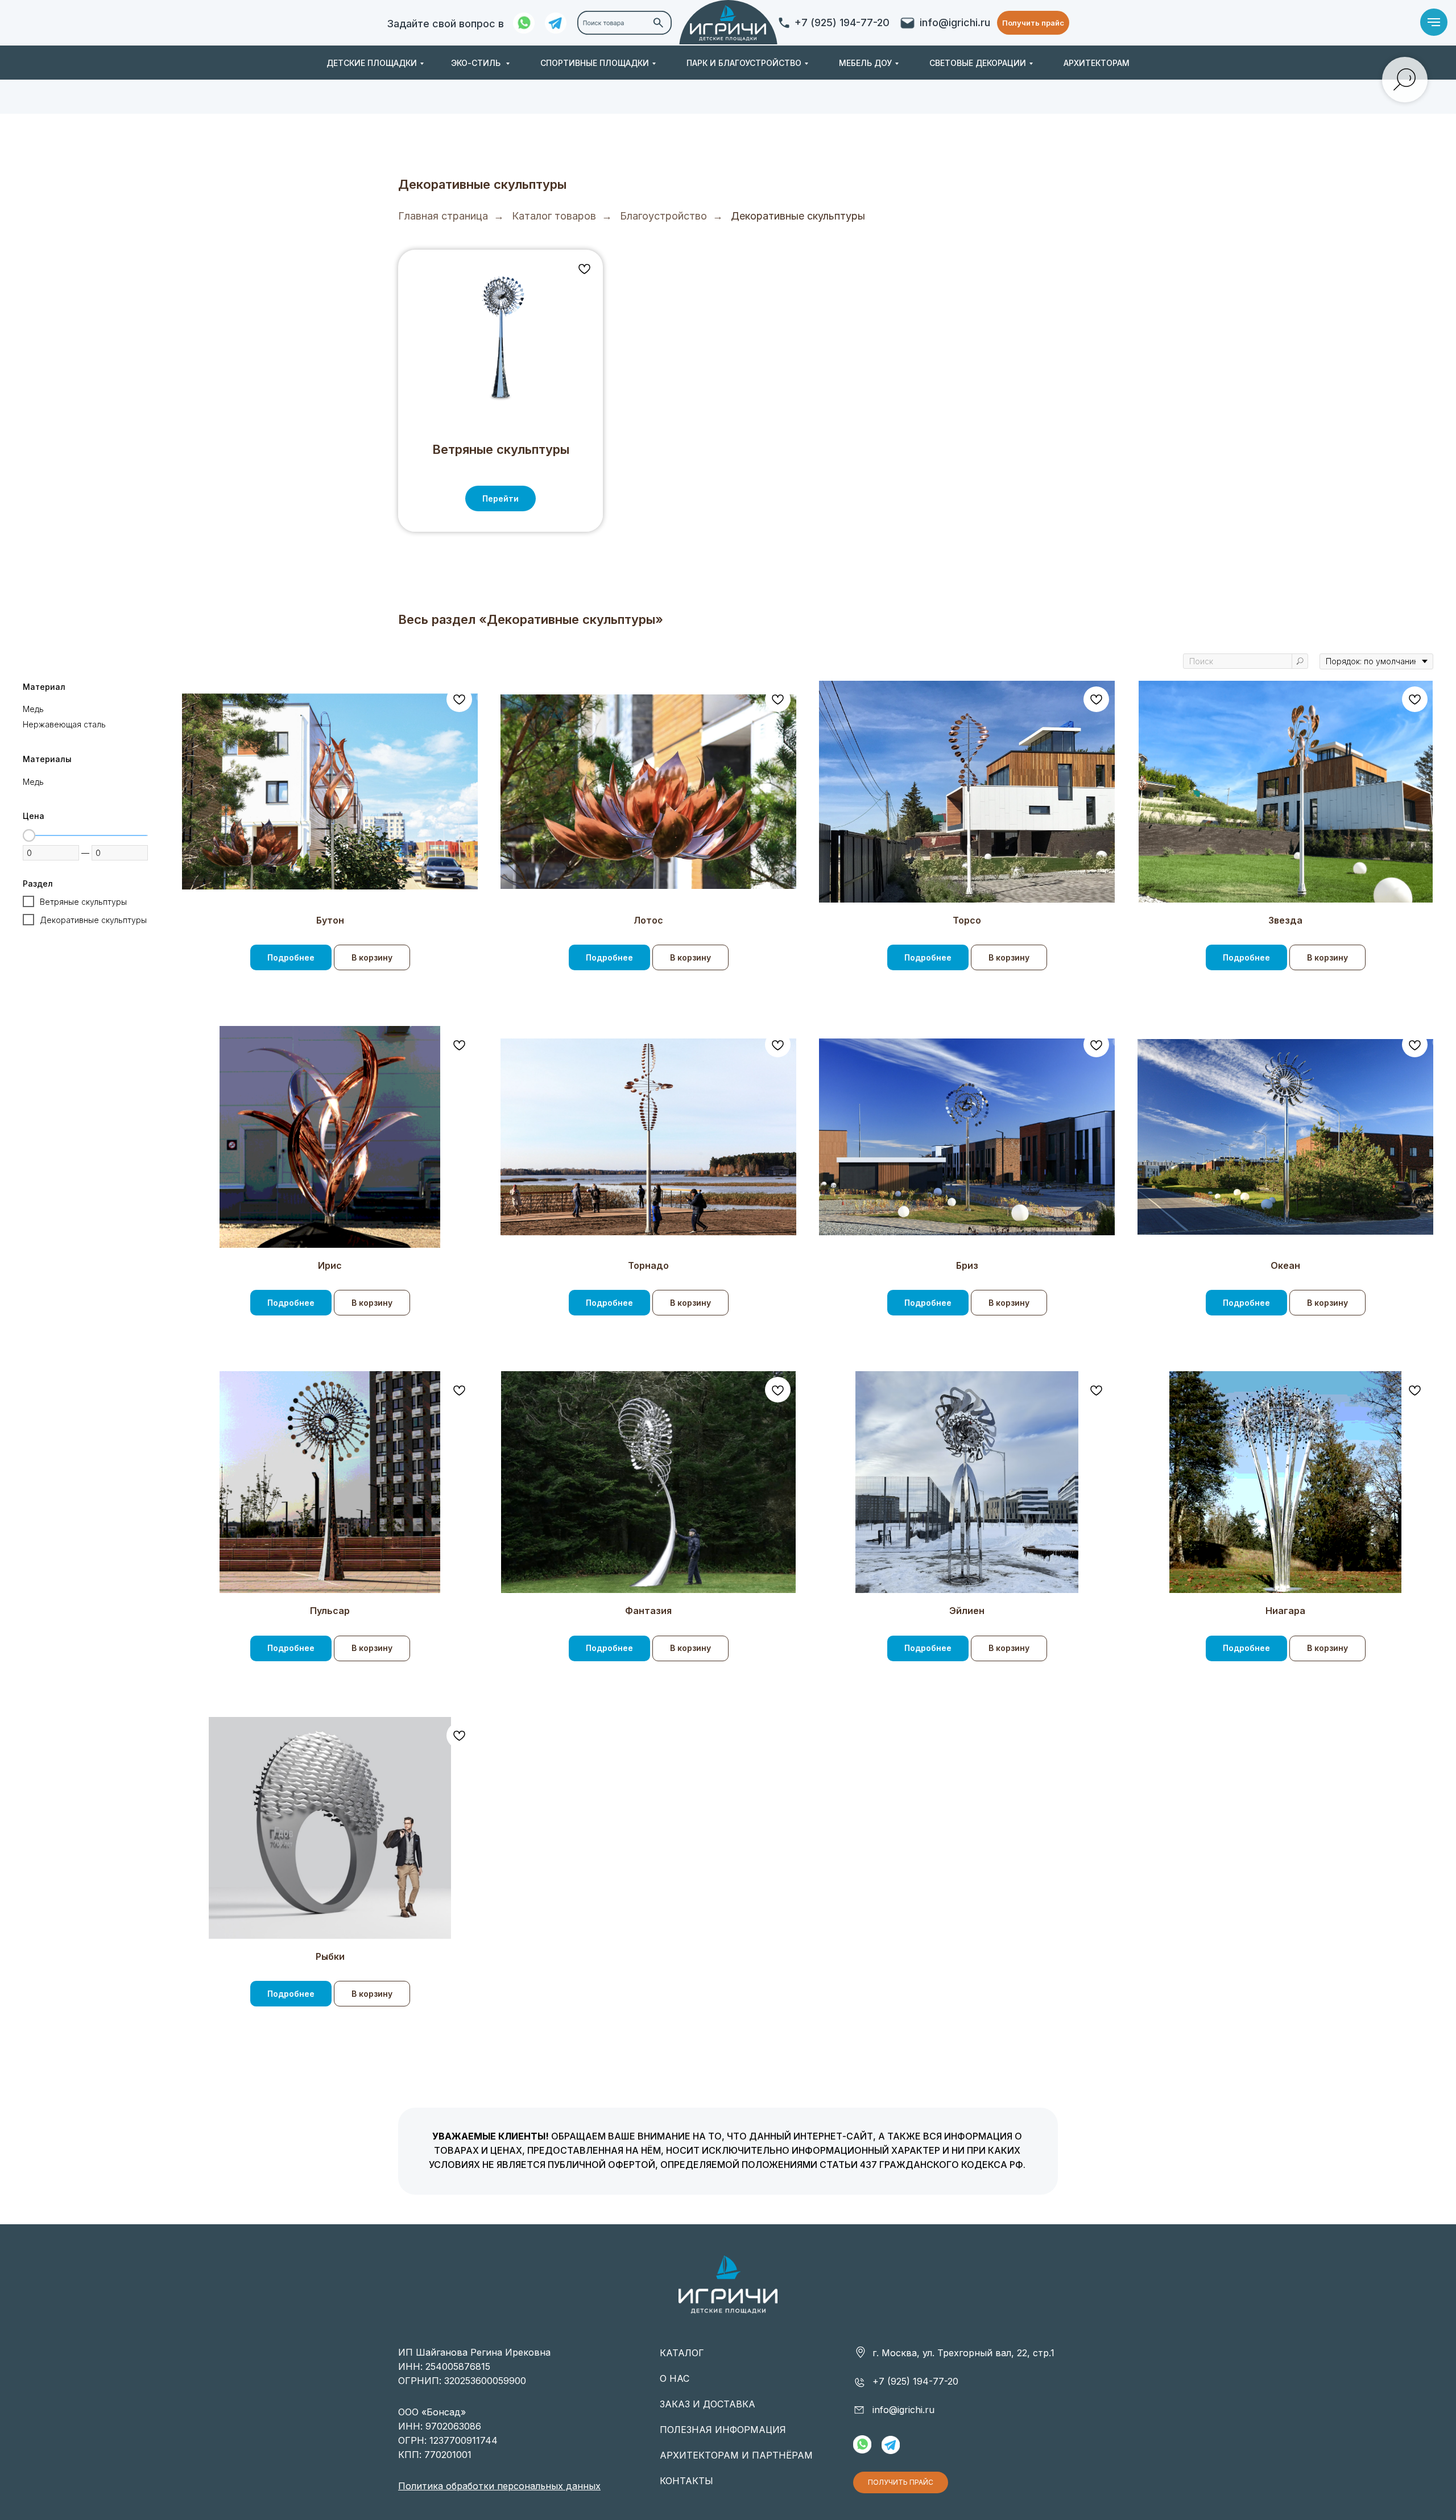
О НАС (675, 2378)
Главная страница (443, 216)
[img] (728, 23)
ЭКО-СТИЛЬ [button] (477, 63)
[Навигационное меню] (1434, 22)
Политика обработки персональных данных (499, 2486)
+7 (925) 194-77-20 (842, 22)
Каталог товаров (554, 216)
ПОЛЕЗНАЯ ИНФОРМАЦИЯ (723, 2430)
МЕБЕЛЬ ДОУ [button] (865, 63)
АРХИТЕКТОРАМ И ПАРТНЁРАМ (736, 2455)
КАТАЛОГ (682, 2353)
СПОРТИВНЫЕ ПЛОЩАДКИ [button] (595, 63)
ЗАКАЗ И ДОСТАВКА (708, 2404)
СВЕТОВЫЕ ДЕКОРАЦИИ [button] (978, 63)
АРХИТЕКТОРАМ (1097, 63)
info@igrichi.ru (955, 22)
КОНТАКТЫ (686, 2481)
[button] (1033, 23)
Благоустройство (663, 216)
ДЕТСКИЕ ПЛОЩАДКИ (372, 63)
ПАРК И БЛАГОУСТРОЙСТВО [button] (744, 63)
